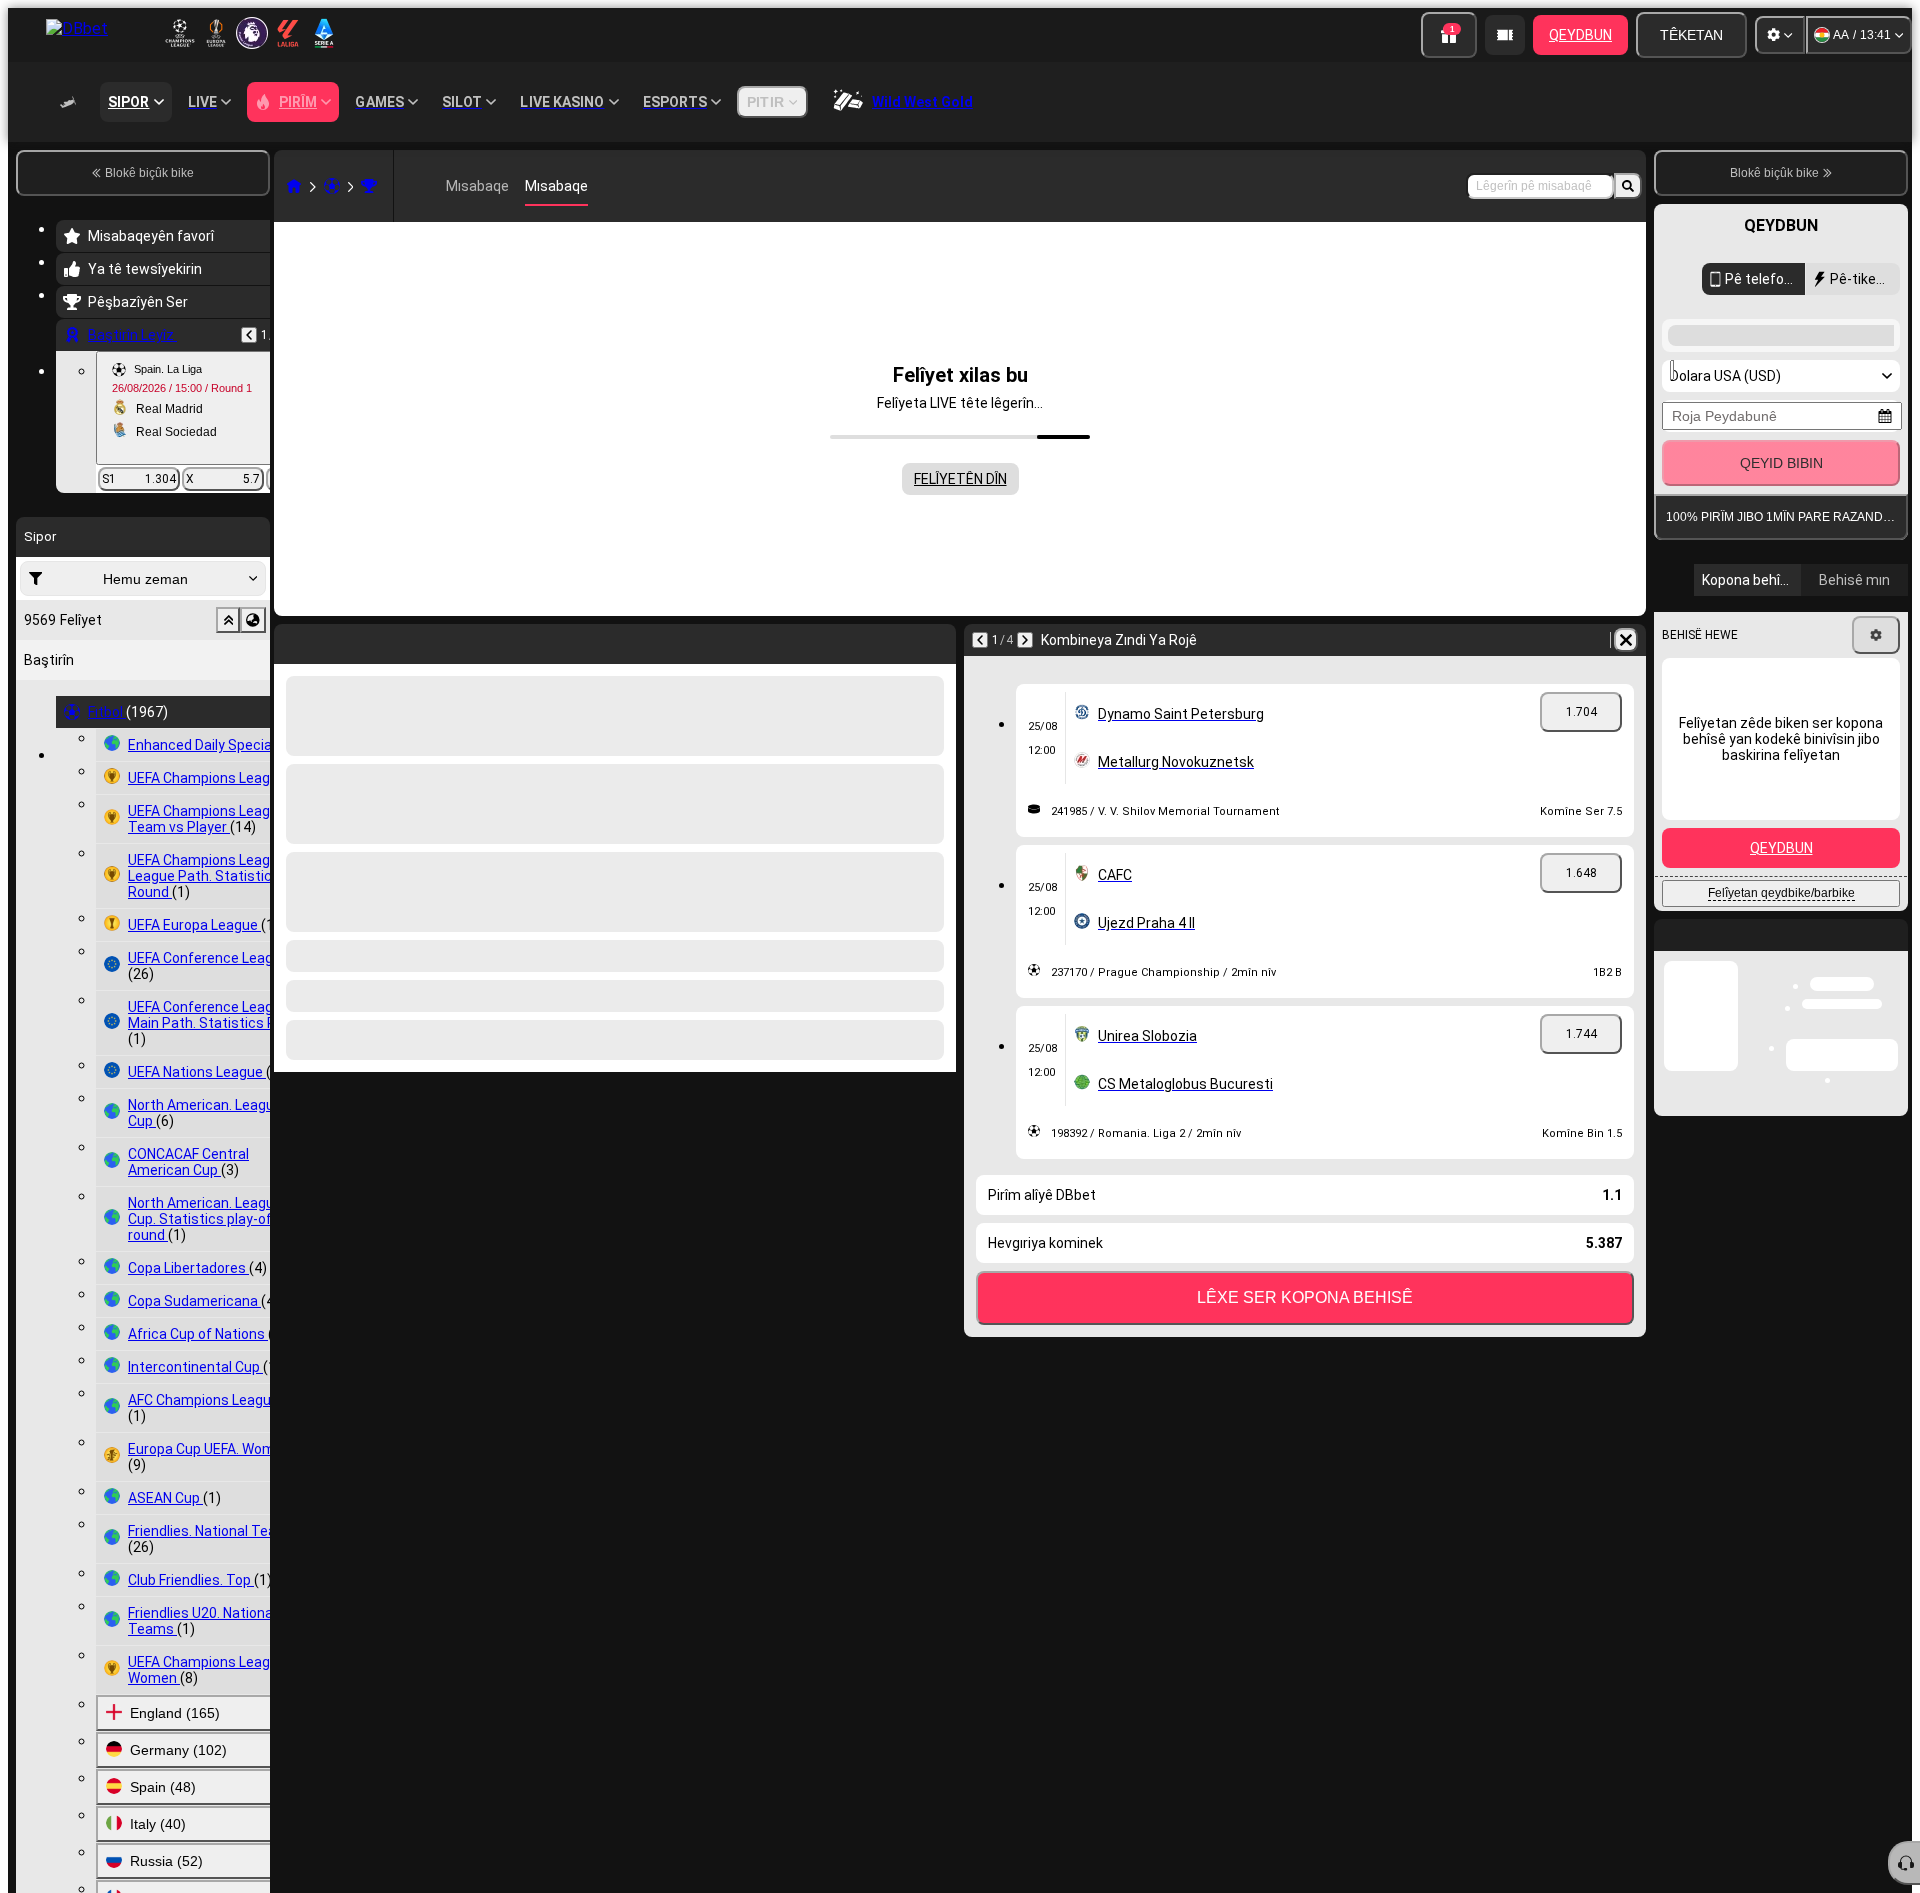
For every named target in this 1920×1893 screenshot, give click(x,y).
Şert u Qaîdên (1820, 968)
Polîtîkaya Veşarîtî (1726, 980)
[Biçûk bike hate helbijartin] (228, 620)
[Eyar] (1780, 35)
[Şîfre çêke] (1816, 862)
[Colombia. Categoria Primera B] (369, 186)
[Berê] (249, 335)
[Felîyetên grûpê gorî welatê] (253, 620)
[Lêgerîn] (1628, 186)
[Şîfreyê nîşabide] (1872, 862)
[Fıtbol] (332, 186)
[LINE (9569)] (294, 186)
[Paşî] (342, 640)
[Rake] (936, 640)
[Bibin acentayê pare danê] (1505, 35)
